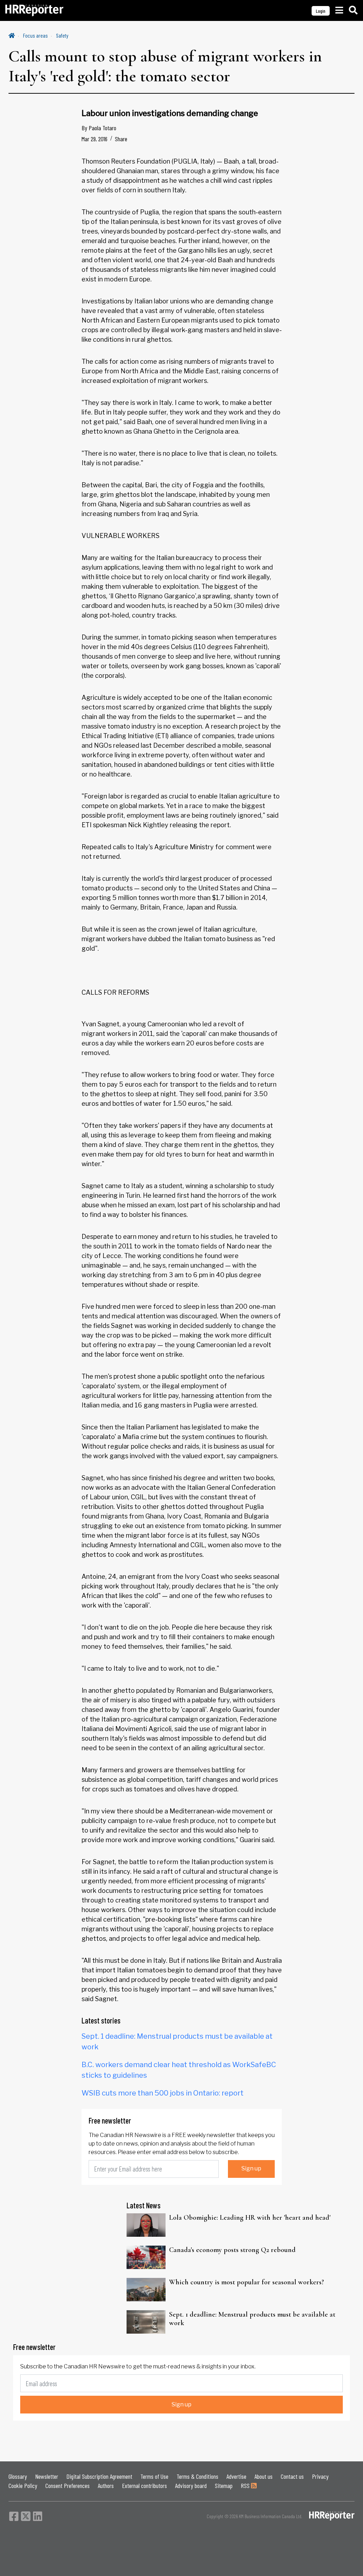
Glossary (18, 2476)
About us (264, 2476)
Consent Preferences (68, 2486)
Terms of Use (154, 2476)
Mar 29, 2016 (94, 139)
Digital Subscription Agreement (99, 2476)
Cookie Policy (23, 2486)
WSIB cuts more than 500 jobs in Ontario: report (163, 2093)
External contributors (144, 2486)
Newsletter (47, 2476)
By (99, 128)
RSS (246, 2486)
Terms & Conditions (197, 2476)
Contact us (292, 2476)
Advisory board (191, 2486)
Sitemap (224, 2486)
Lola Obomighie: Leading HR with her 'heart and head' (250, 2218)
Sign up (251, 2168)
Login (321, 11)
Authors (106, 2486)
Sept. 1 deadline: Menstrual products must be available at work (252, 2319)
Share (121, 139)
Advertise (236, 2476)
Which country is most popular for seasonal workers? (247, 2282)
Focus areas (35, 35)
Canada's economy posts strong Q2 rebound (232, 2250)
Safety (62, 35)
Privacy (320, 2476)
